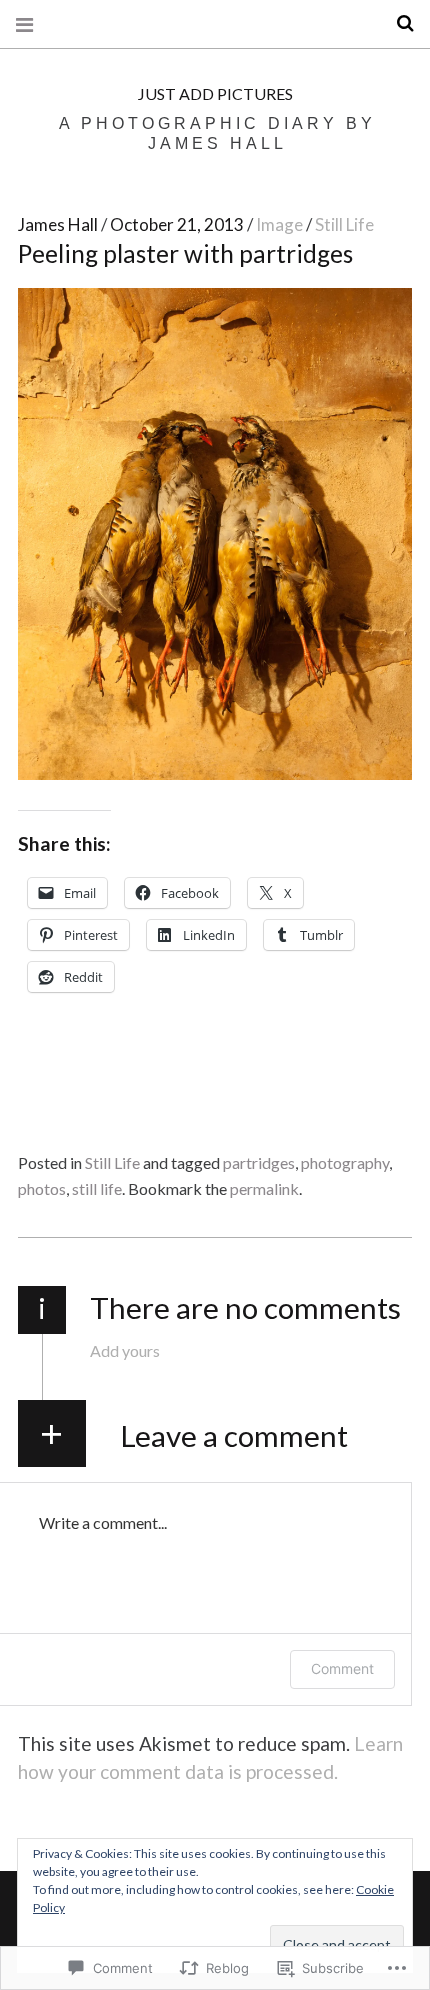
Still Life (344, 224)
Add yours (125, 1350)
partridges (259, 1162)
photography (345, 1162)
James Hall (59, 224)
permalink (264, 1188)
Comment (342, 1668)
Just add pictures (215, 93)
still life (97, 1188)
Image (281, 224)
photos (42, 1188)
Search (398, 23)
